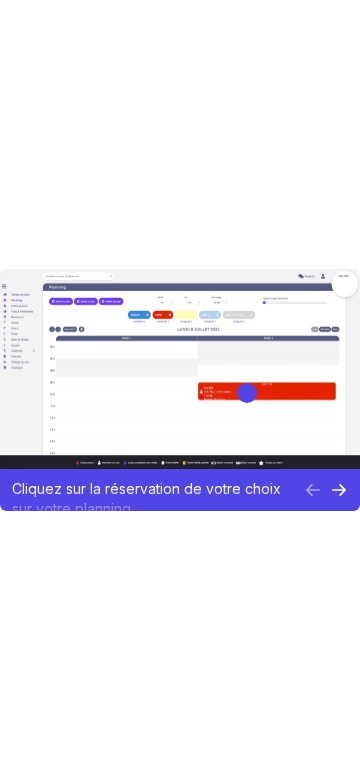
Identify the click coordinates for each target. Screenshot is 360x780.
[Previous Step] (313, 490)
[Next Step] (339, 490)
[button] (152, 490)
